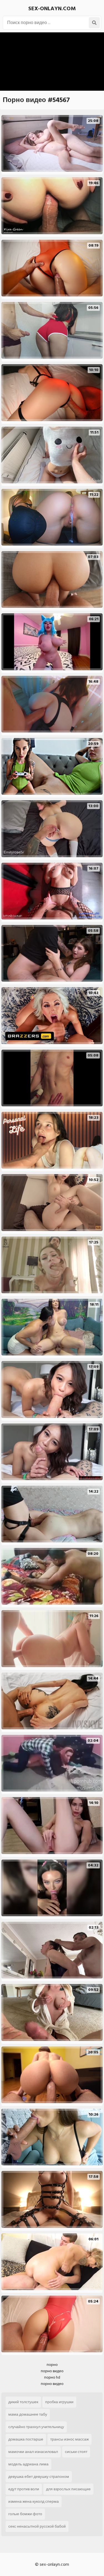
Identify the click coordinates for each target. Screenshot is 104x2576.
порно (52, 2365)
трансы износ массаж (69, 2439)
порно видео (52, 2371)
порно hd (52, 2377)
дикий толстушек (23, 2402)
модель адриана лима (28, 2464)
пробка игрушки (59, 2402)
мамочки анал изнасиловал (33, 2452)
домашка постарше (26, 2439)
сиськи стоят (76, 2452)
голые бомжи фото (25, 2514)
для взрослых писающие (68, 2489)
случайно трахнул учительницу (36, 2427)
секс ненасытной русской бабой (37, 2526)
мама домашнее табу (28, 2414)
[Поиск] (94, 23)
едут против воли (24, 2489)
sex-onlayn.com (52, 9)
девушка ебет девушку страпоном (39, 2477)
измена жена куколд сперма (34, 2501)
